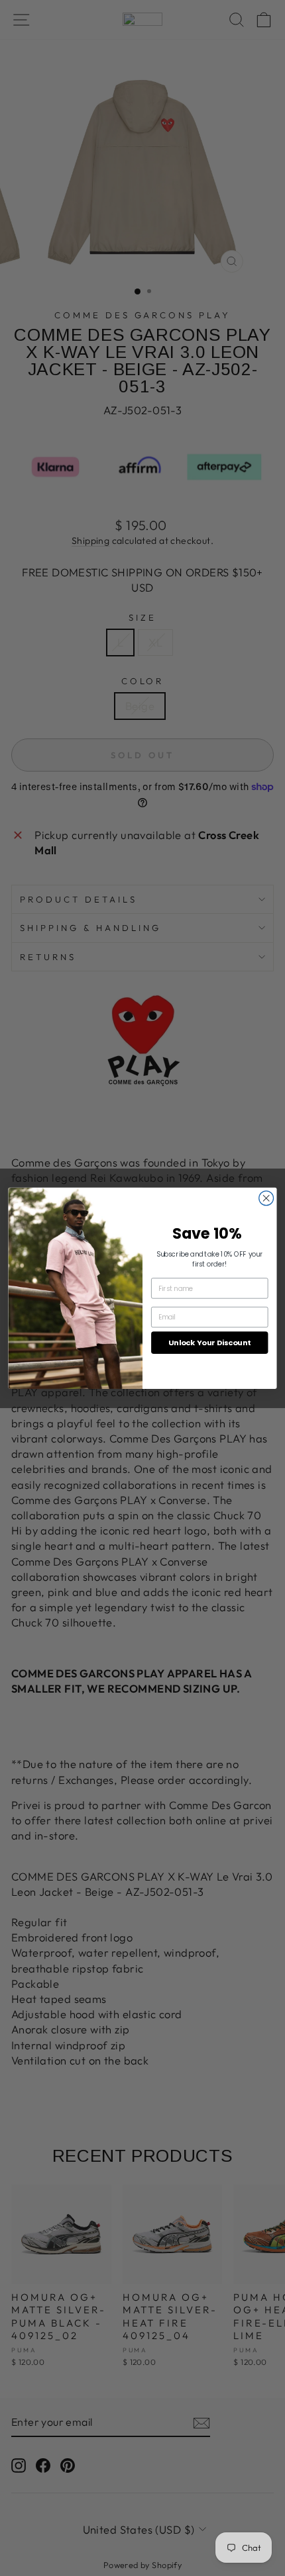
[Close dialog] (266, 1198)
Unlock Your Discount (209, 1343)
